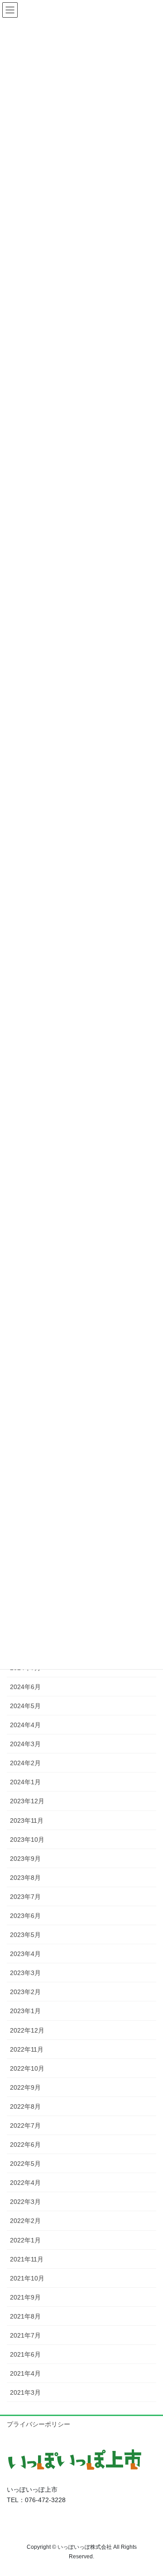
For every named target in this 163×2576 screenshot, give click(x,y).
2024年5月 (25, 1706)
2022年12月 (27, 2030)
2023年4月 (25, 1954)
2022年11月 (27, 2049)
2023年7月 (25, 1897)
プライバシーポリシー (38, 2424)
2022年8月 (25, 2106)
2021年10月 (27, 2278)
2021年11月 (27, 2259)
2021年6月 (25, 2354)
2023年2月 (25, 1992)
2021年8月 (25, 2316)
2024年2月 (25, 1763)
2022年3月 (25, 2202)
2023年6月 (25, 1916)
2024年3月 (25, 1744)
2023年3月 (25, 1973)
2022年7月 (25, 2126)
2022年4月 (25, 2183)
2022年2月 (25, 2221)
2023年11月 (27, 1821)
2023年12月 (27, 1801)
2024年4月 (25, 1725)
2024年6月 (25, 1687)
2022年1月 (25, 2240)
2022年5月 (25, 2164)
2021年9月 (25, 2297)
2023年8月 (25, 1878)
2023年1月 (25, 2011)
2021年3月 (25, 2392)
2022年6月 (25, 2145)
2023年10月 (27, 1840)
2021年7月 (25, 2335)
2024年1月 (25, 1782)
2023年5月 (25, 1935)
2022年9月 (25, 2087)
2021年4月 (25, 2373)
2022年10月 (27, 2068)
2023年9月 (25, 1859)
